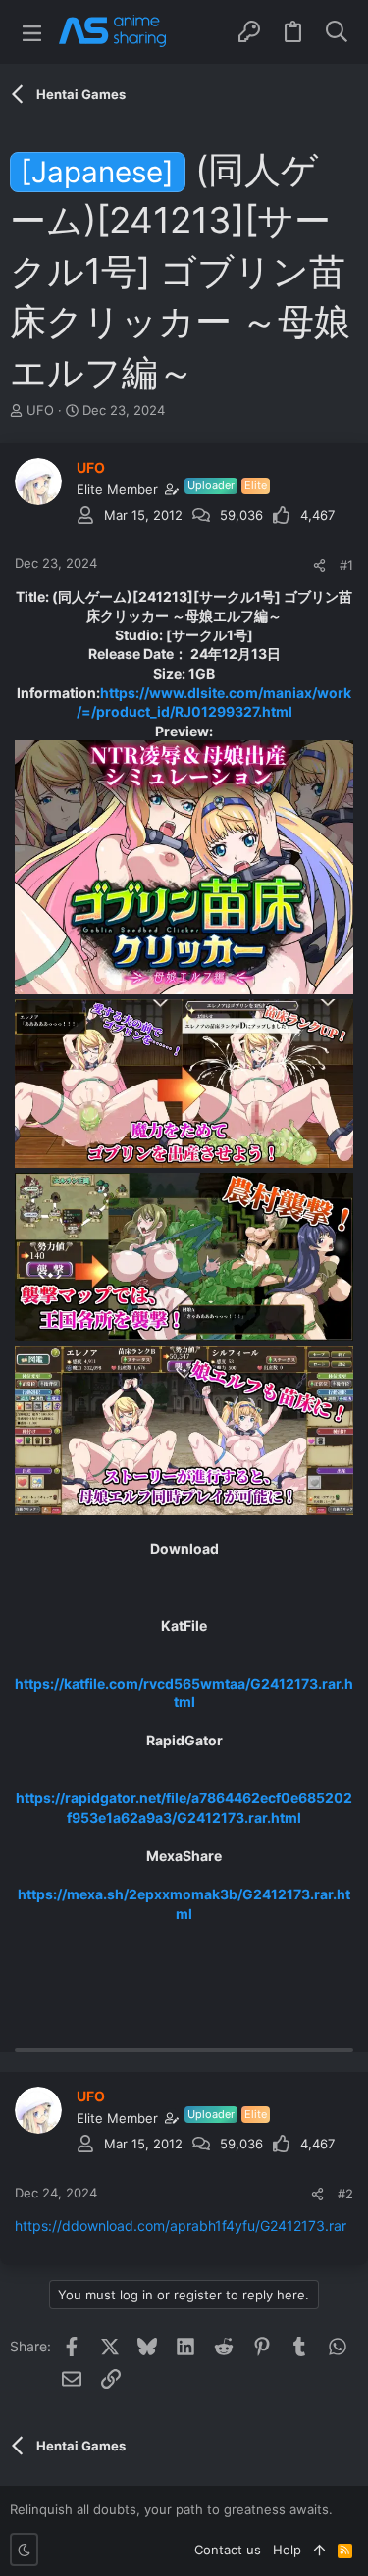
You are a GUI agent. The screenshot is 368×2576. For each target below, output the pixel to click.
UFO (40, 410)
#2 (345, 2194)
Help (287, 2550)
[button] (32, 32)
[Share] (319, 565)
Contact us (228, 2550)
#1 (346, 565)
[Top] (319, 2550)
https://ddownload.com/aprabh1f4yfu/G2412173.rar (181, 2225)
